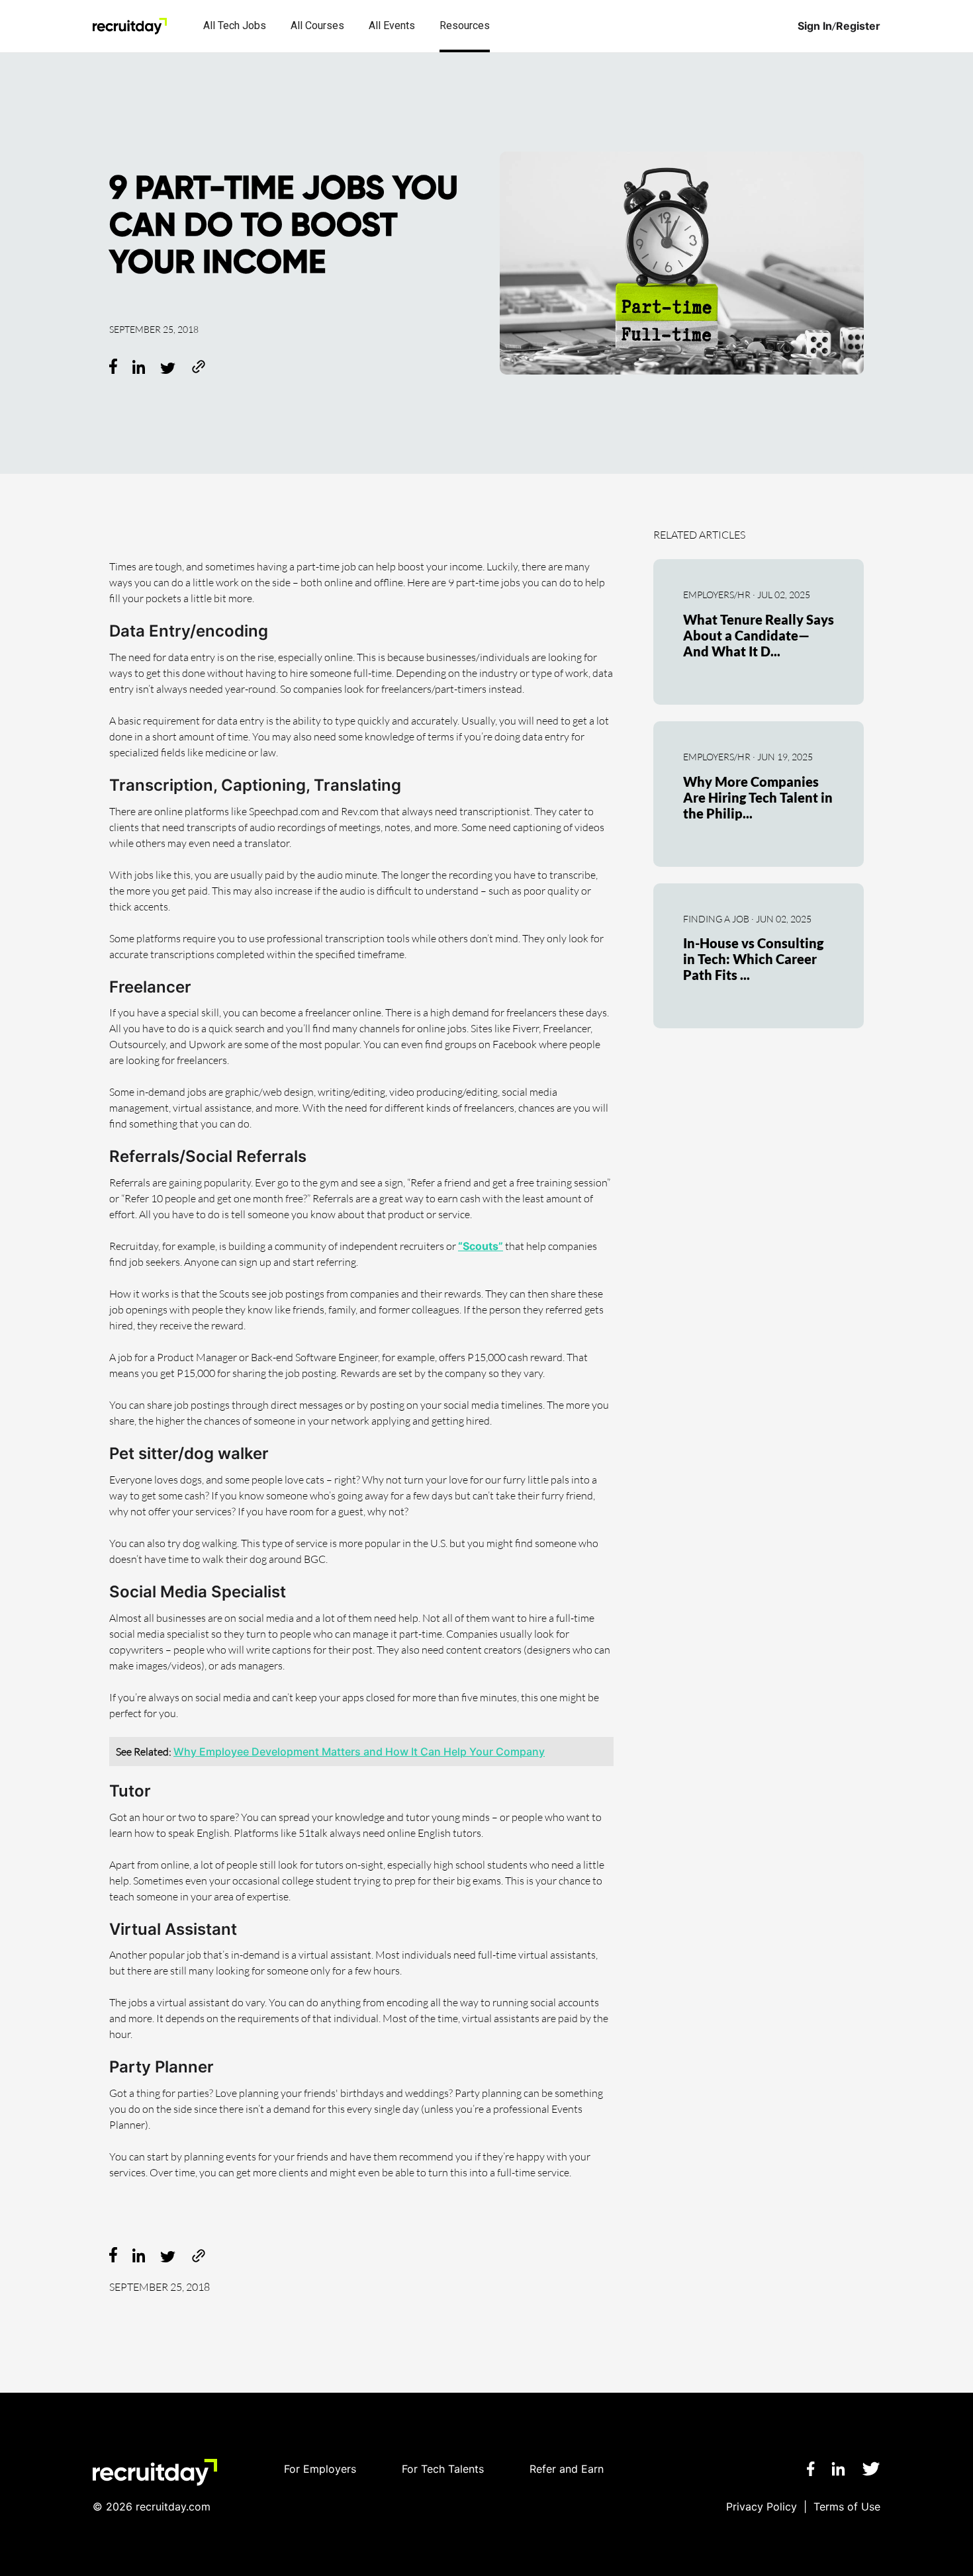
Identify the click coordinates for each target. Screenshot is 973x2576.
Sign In (815, 26)
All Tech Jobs (235, 25)
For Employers (320, 2469)
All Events (392, 25)
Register (858, 26)
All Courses (317, 25)
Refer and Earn (567, 2469)
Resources (465, 25)
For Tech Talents (443, 2469)
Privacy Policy (762, 2507)
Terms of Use (847, 2507)
